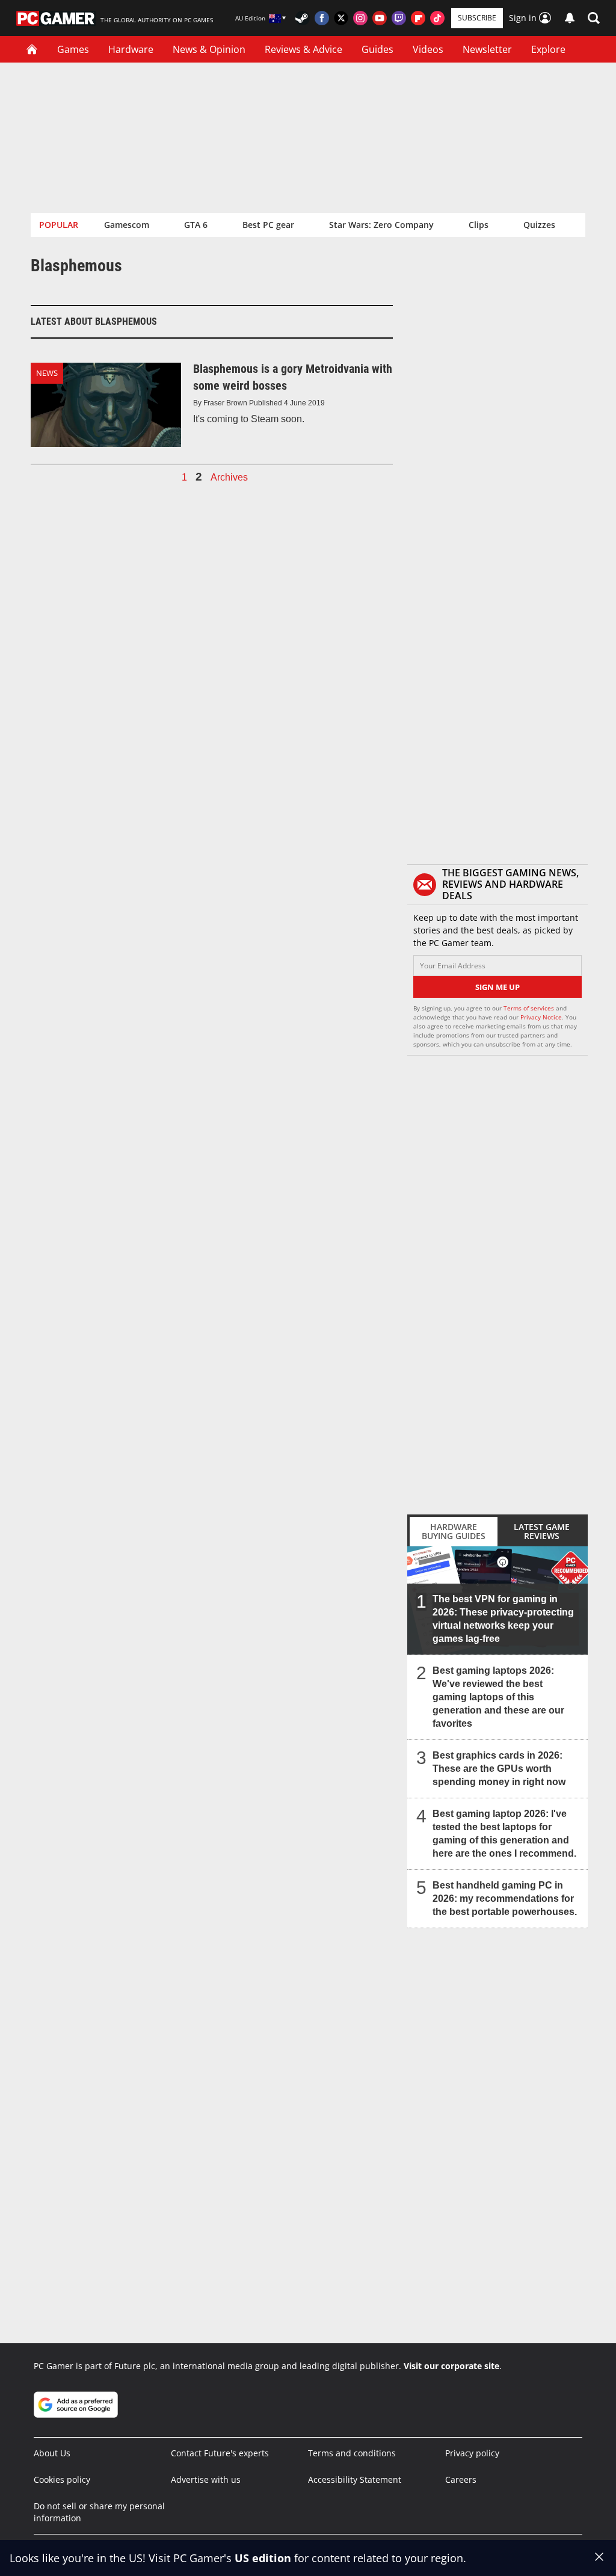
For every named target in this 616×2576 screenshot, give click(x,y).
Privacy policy (472, 2453)
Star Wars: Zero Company (381, 225)
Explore (548, 49)
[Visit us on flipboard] (418, 18)
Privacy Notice (541, 1017)
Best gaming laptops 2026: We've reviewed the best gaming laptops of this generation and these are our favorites (498, 1697)
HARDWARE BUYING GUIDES (454, 1531)
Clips (479, 225)
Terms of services (530, 1008)
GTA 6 (196, 225)
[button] (594, 18)
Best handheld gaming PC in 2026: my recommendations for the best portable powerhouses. (505, 1898)
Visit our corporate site (451, 2366)
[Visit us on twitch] (399, 18)
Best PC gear (268, 225)
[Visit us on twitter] (341, 18)
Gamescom (127, 225)
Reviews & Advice (303, 49)
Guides (377, 49)
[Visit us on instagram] (360, 18)
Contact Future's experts (220, 2453)
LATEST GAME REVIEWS (542, 1531)
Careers (461, 2479)
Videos (428, 49)
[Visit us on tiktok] (437, 18)
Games (73, 49)
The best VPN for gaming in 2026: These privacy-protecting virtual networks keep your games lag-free (503, 1619)
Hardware (131, 49)
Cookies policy (62, 2479)
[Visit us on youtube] (380, 18)
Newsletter (487, 49)
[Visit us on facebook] (322, 18)
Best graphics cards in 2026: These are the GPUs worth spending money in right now (499, 1769)
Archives (229, 478)
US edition (263, 2558)
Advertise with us (206, 2479)
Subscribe (477, 18)
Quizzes (539, 225)
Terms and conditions (352, 2453)
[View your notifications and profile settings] (570, 18)
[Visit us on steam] (303, 18)
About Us (52, 2453)
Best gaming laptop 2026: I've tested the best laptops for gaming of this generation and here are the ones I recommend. (504, 1834)
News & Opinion (209, 49)
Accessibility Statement (355, 2479)
